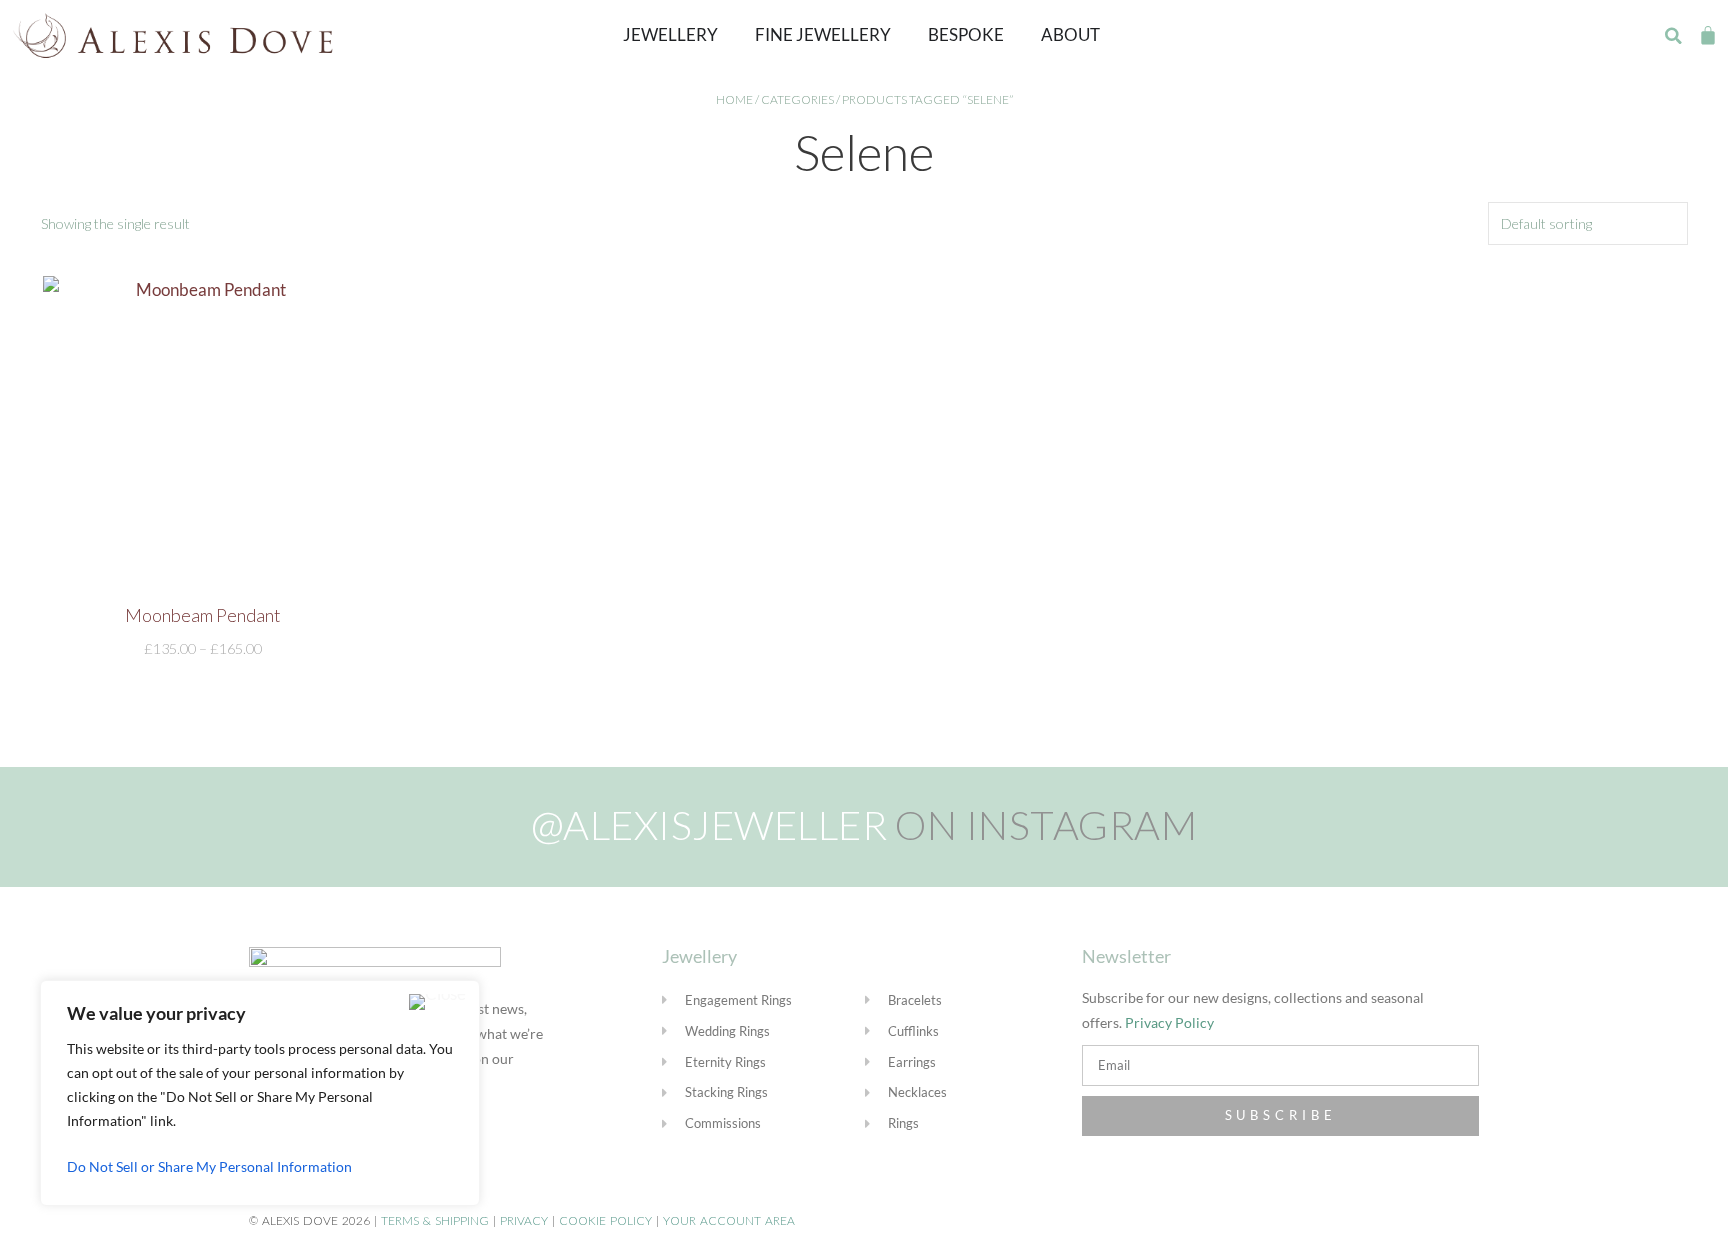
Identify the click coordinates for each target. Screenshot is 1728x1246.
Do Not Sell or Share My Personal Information (209, 1166)
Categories (797, 99)
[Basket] (1708, 35)
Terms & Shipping (435, 1220)
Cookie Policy (605, 1220)
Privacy (524, 1220)
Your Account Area (729, 1220)
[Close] (437, 1002)
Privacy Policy (1169, 1022)
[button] (1673, 36)
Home (734, 99)
